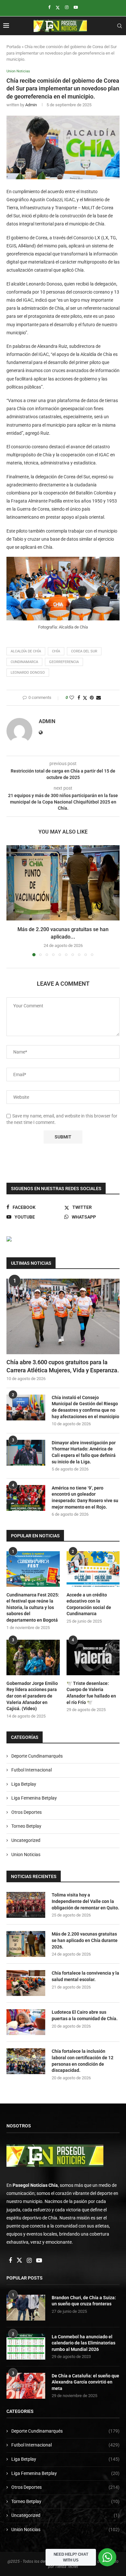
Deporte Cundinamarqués (37, 1756)
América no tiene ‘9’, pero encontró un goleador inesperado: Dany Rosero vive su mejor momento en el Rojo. (85, 1497)
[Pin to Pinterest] (92, 698)
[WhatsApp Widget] (107, 2557)
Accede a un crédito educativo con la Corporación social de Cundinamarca (89, 1604)
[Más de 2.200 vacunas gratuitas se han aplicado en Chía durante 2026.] (63, 883)
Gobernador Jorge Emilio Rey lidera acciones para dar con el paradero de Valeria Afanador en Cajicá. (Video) (32, 1696)
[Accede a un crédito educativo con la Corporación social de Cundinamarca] (93, 1569)
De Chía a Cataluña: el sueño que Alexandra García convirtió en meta (85, 2382)
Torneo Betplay (26, 1826)
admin (31, 105)
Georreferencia (64, 662)
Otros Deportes (26, 1812)
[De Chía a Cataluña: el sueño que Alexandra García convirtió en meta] (26, 2386)
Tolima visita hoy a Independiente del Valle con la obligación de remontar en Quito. (85, 1901)
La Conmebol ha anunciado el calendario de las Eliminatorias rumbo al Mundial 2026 (84, 2343)
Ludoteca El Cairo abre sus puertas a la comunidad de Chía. (85, 2015)
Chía (56, 651)
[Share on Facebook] (79, 698)
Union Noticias (26, 1854)
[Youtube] (76, 7)
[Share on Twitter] (85, 698)
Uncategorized (26, 1840)
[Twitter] (58, 7)
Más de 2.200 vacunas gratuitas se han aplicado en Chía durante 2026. (85, 1940)
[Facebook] (49, 7)
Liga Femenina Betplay (34, 1798)
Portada (14, 47)
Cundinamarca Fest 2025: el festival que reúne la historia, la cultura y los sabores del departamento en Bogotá (33, 1607)
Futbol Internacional (31, 1770)
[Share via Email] (99, 698)
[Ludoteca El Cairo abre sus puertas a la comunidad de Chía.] (26, 2022)
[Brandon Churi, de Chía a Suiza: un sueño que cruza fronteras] (26, 2308)
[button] (12, 900)
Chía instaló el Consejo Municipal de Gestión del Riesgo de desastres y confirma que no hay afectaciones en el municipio (85, 1407)
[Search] (120, 26)
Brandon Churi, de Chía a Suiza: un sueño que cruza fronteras (84, 2301)
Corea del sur (84, 651)
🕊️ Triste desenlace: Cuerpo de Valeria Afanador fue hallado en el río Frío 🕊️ (91, 1693)
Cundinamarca (24, 662)
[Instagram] (67, 7)
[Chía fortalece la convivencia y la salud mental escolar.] (26, 1983)
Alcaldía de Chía (26, 651)
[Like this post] (72, 698)
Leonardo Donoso (28, 673)
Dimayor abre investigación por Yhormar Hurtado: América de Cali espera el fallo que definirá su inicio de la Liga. (84, 1452)
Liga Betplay (24, 1784)
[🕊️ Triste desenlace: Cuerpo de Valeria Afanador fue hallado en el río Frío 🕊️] (93, 1657)
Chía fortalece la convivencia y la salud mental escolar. (85, 1976)
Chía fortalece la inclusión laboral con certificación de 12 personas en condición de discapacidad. (83, 2061)
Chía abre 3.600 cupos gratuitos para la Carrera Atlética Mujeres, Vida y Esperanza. (63, 1366)
